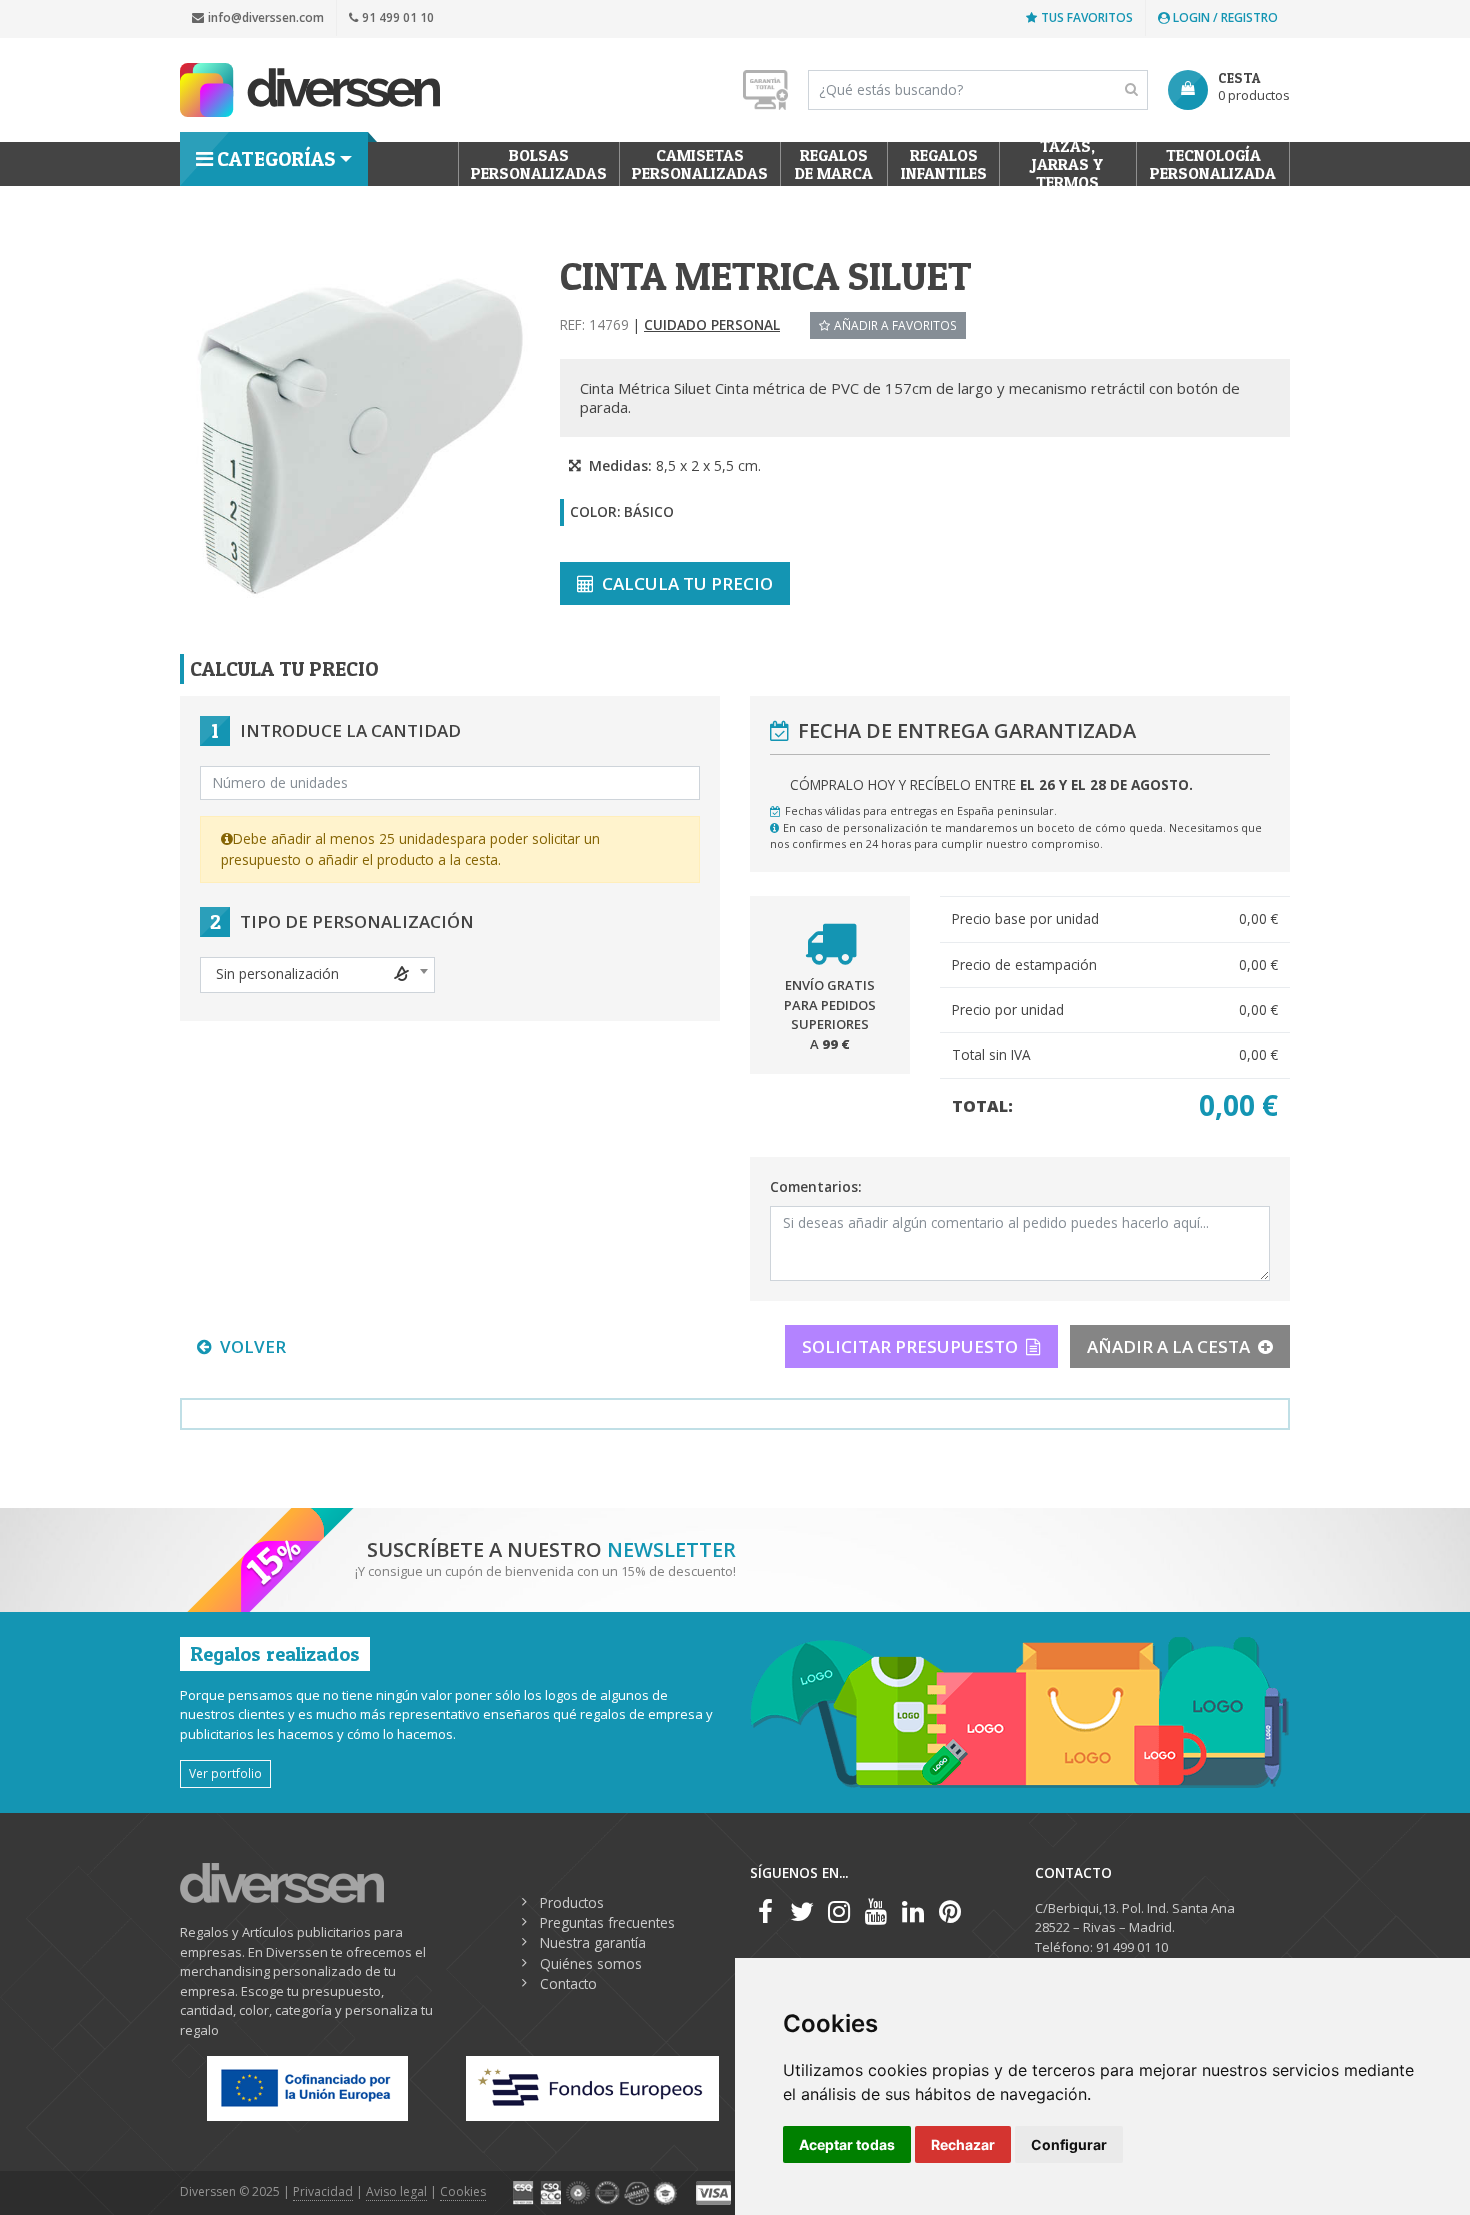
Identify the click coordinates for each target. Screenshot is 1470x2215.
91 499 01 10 (398, 17)
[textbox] (317, 974)
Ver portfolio (225, 1773)
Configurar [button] (1069, 2144)
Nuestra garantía (593, 1942)
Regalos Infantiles (944, 164)
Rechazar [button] (963, 2144)
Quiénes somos (591, 1963)
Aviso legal (396, 2191)
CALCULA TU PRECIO (687, 583)
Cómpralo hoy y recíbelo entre (991, 784)
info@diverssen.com (266, 17)
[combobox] (317, 975)
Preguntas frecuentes (607, 1922)
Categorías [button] (276, 159)
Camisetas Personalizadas (700, 164)
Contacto (568, 1983)
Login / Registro (1224, 17)
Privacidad (323, 2191)
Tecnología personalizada (1213, 164)
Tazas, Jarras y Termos (1068, 164)
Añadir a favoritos (895, 325)
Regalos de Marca (834, 164)
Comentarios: (815, 1186)
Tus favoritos (1087, 17)
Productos (572, 1902)
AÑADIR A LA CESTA (1168, 1346)
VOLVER (253, 1346)
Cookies (463, 2191)
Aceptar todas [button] (847, 2144)
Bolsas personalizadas (539, 164)
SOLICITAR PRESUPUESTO (910, 1346)
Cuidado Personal (712, 324)
